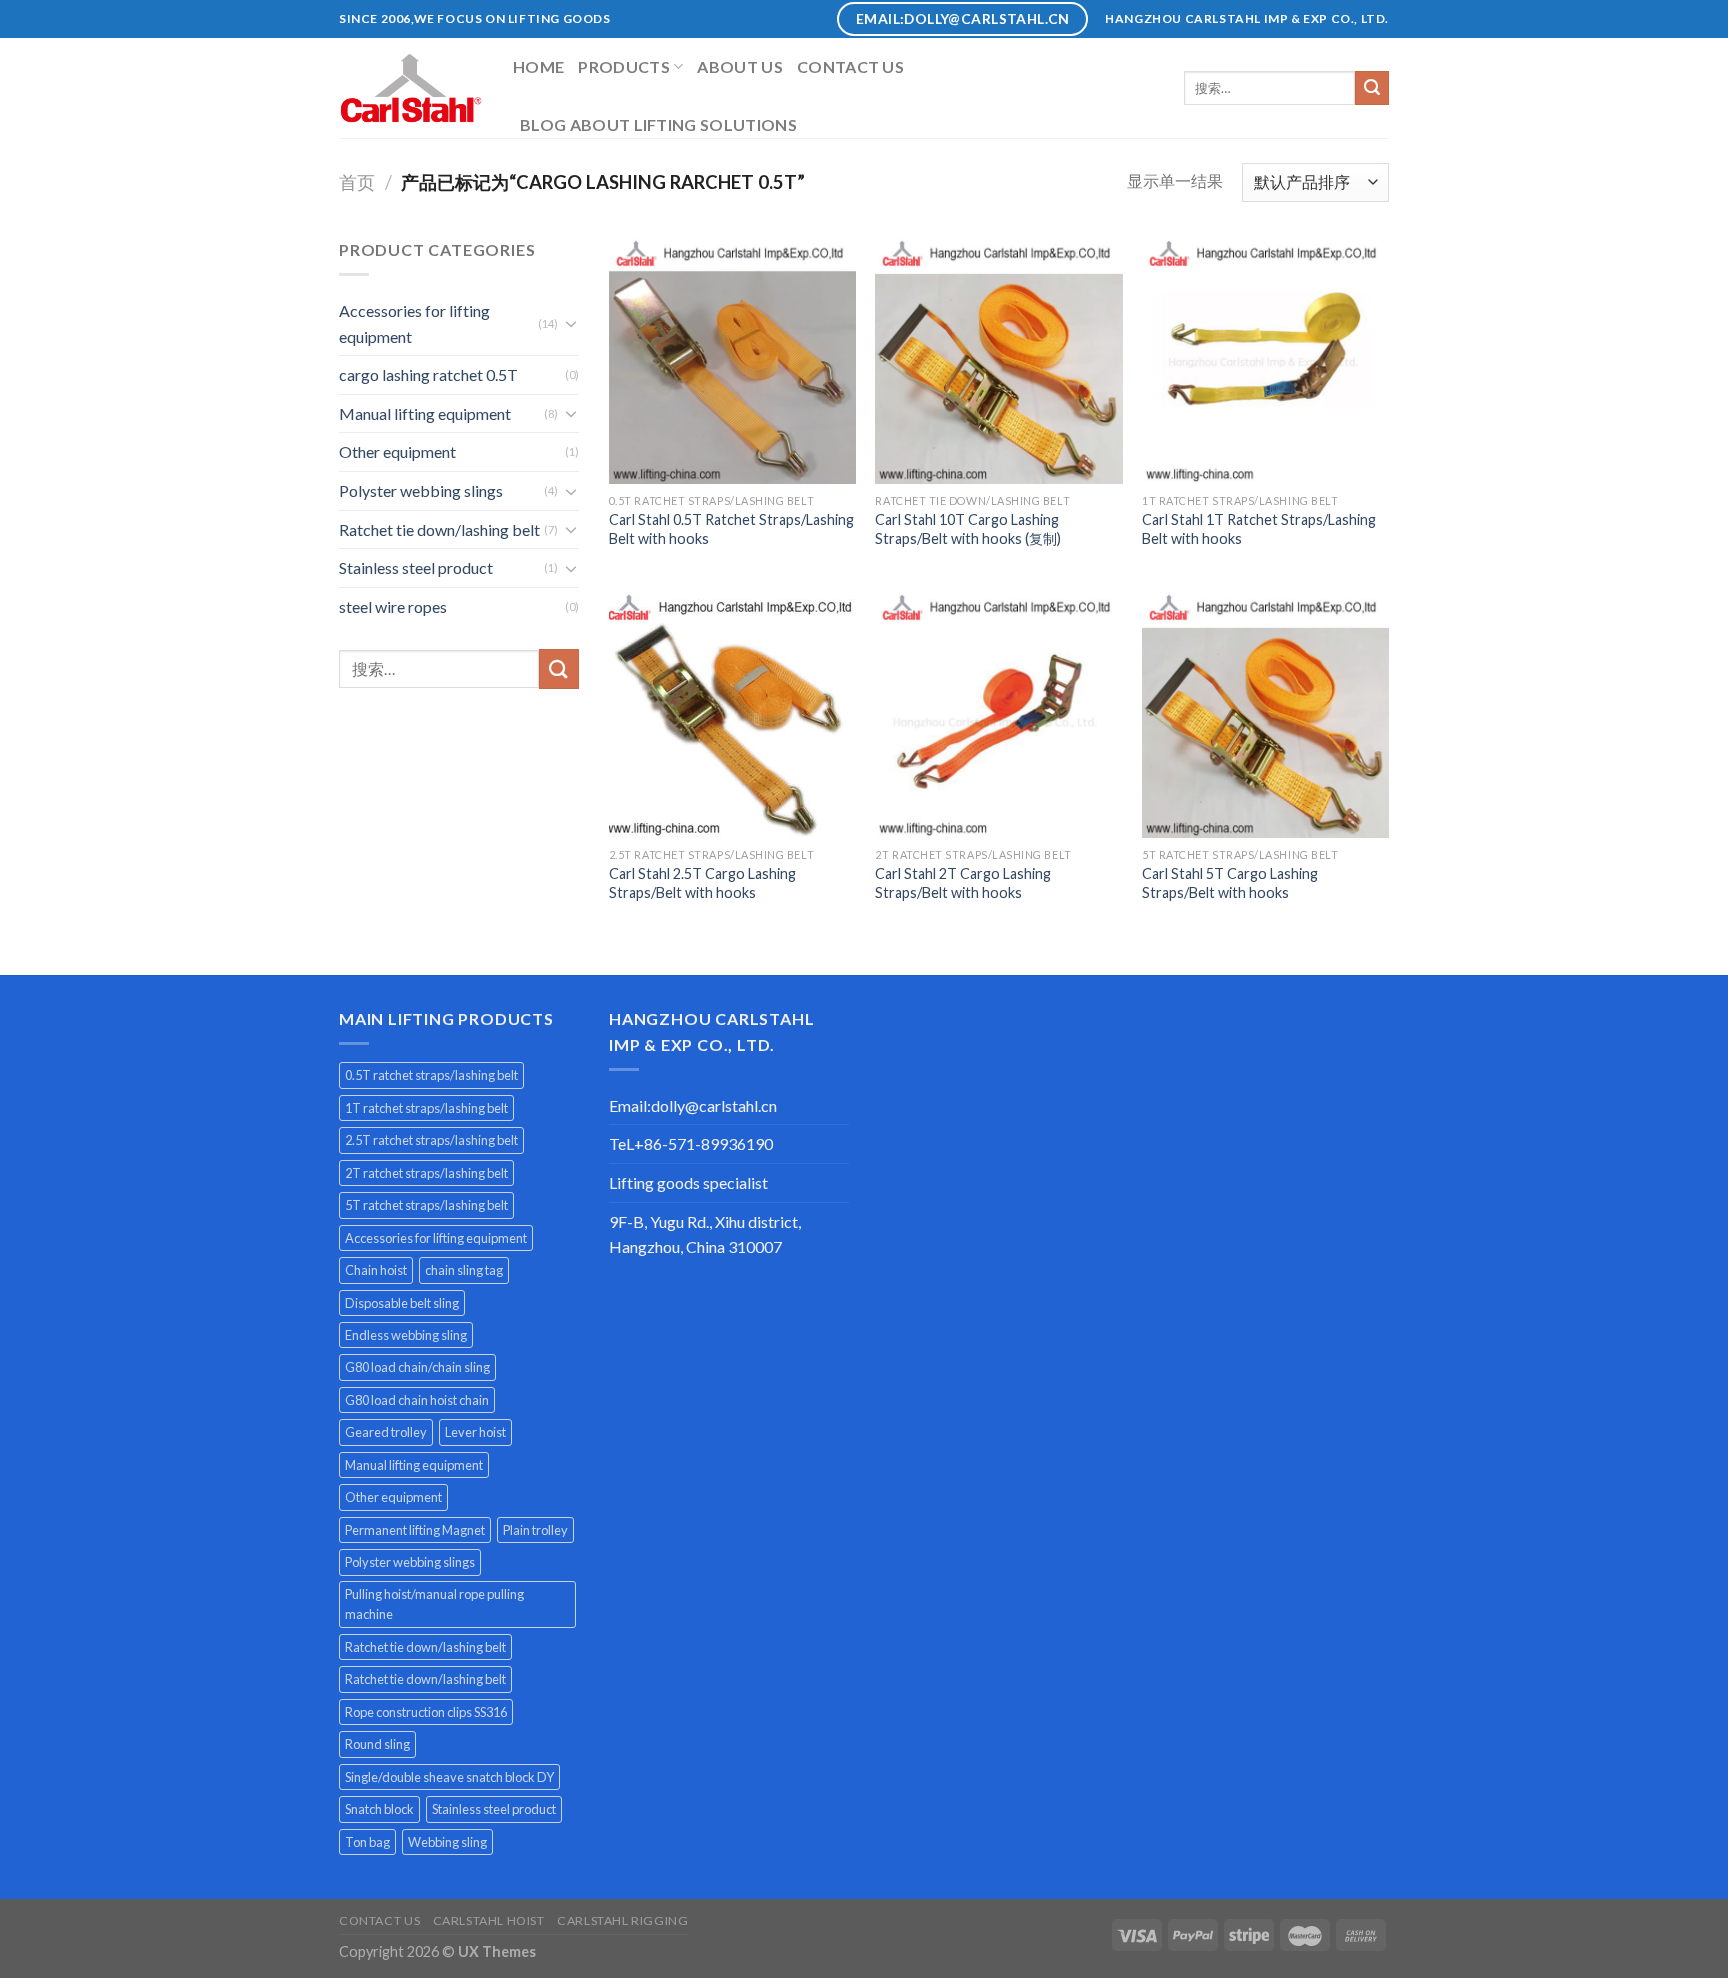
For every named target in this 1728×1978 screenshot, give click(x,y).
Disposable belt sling (402, 1303)
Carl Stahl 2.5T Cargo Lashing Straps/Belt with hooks (702, 883)
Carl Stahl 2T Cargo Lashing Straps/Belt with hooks (963, 883)
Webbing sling (447, 1842)
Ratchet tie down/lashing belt (439, 529)
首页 (357, 182)
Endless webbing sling (406, 1335)
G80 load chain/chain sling (417, 1367)
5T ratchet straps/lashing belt (426, 1205)
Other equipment (397, 451)
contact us (379, 1920)
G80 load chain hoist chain (417, 1400)
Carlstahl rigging (622, 1920)
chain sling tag (464, 1270)
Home (538, 66)
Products (624, 66)
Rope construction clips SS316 (426, 1712)
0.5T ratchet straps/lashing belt (431, 1075)
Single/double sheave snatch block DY (449, 1777)
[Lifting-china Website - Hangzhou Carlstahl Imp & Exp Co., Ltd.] (411, 88)
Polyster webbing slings (421, 490)
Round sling (377, 1744)
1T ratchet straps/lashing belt (426, 1108)
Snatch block (379, 1809)
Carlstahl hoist (489, 1920)
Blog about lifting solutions (658, 124)
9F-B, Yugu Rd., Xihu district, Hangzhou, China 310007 (705, 1234)
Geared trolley (386, 1432)
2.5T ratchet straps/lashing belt (431, 1140)
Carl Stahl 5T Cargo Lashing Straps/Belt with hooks (1230, 883)
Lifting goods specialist (688, 1182)
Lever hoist (475, 1432)
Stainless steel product (416, 567)
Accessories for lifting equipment (414, 323)
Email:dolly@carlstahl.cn (693, 1105)
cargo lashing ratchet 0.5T (428, 374)
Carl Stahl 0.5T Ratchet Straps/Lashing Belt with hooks (731, 529)
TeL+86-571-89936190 (691, 1143)
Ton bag (367, 1842)
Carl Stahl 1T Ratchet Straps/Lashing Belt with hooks (1259, 529)
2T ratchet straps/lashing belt (426, 1173)
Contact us (850, 66)
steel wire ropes (393, 606)
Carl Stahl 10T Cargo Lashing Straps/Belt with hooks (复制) (968, 529)
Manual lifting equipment (425, 413)
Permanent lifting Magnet (415, 1530)
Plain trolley (535, 1530)
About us (740, 66)
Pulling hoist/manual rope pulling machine (434, 1604)
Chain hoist (376, 1270)
